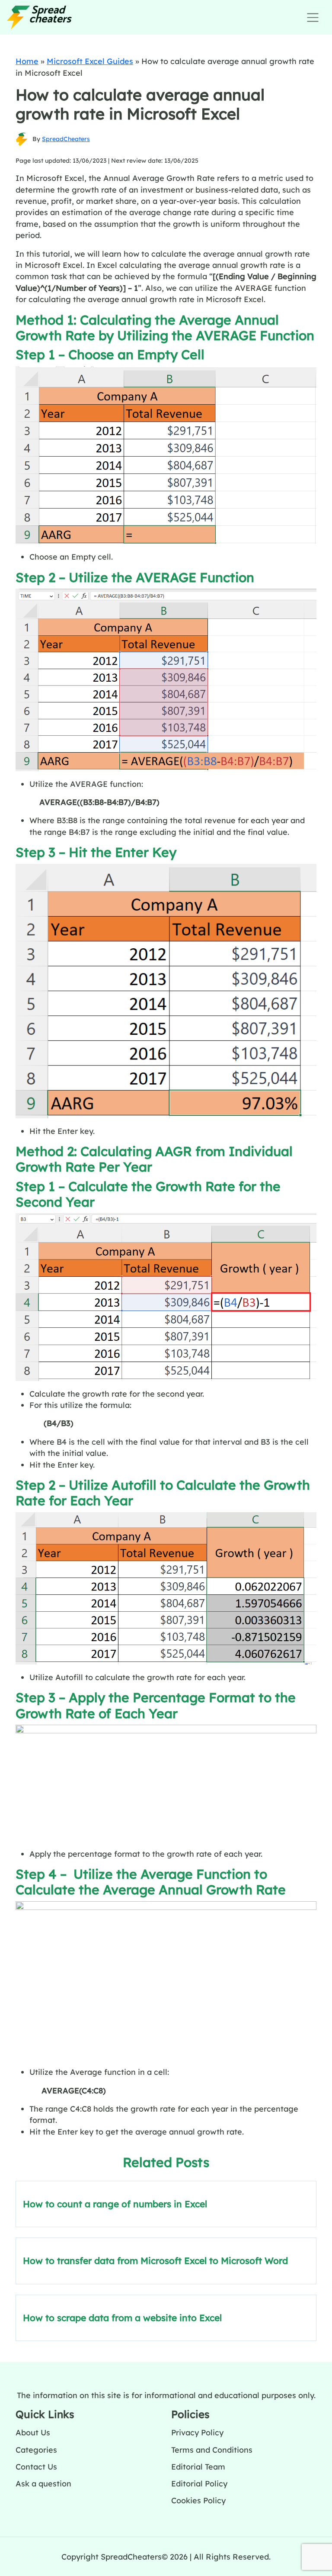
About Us (33, 2432)
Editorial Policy (199, 2483)
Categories (36, 2450)
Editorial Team (198, 2467)
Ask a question (43, 2483)
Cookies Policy (198, 2500)
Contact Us (36, 2467)
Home (27, 61)
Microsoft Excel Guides (90, 61)
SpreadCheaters (66, 139)
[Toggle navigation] (313, 18)
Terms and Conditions (212, 2450)
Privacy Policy (197, 2432)
